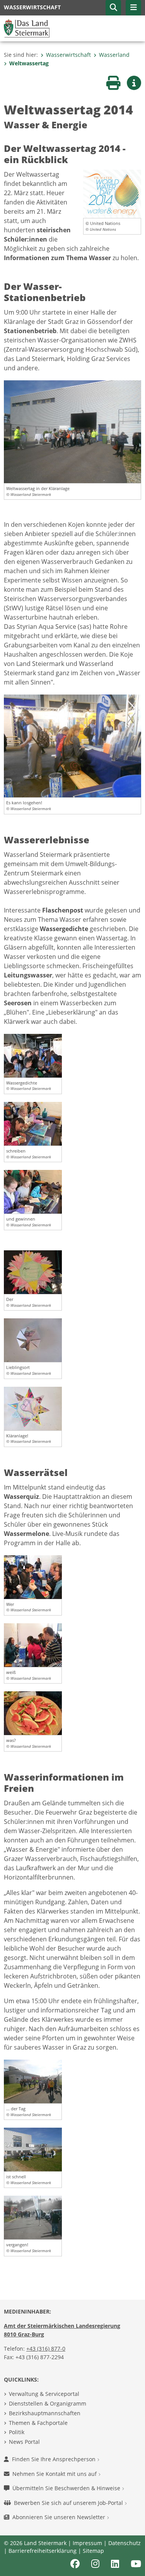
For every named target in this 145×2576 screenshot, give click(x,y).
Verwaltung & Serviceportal (44, 2394)
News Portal (24, 2442)
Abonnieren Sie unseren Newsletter (60, 2517)
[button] (113, 8)
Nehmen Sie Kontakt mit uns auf (55, 2474)
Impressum (87, 2543)
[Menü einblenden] (133, 8)
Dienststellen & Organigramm (48, 2403)
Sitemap (93, 2551)
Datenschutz (125, 2543)
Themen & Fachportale (38, 2423)
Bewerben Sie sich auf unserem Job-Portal (69, 2503)
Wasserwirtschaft (68, 55)
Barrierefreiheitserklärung (43, 2551)
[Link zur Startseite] (27, 28)
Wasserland (114, 55)
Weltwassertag (29, 63)
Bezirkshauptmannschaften (45, 2413)
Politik (17, 2432)
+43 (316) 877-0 (46, 2349)
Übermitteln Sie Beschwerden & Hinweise (67, 2488)
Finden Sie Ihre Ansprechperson (55, 2459)
